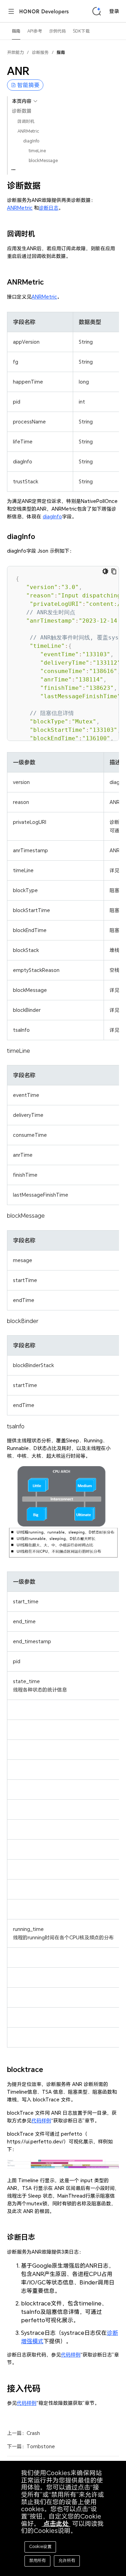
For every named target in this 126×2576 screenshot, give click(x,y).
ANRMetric (28, 131)
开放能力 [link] (15, 52)
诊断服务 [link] (40, 52)
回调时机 (26, 121)
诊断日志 (49, 208)
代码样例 (41, 2120)
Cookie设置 (40, 2546)
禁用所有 (37, 2560)
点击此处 (56, 2524)
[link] (61, 55)
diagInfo (31, 141)
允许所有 (67, 2560)
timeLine (37, 151)
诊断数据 (22, 111)
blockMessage (43, 160)
